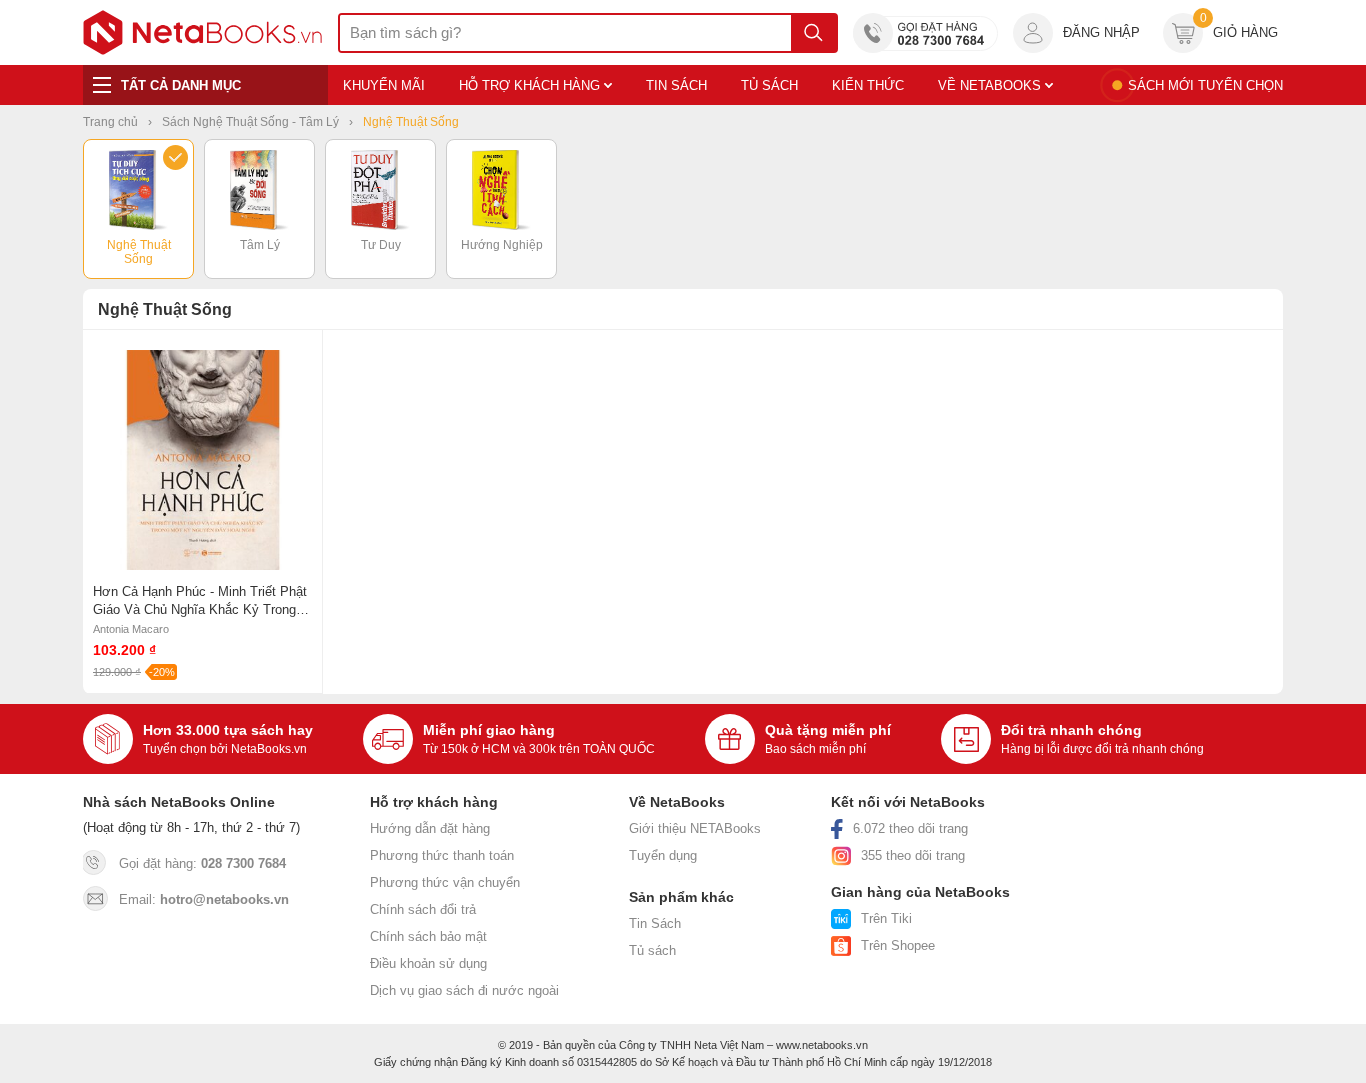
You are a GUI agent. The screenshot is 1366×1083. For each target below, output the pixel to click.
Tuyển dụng (663, 855)
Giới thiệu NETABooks (695, 828)
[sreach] (813, 33)
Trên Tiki (886, 918)
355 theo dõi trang (913, 855)
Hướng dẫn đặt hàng (430, 828)
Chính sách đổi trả (423, 909)
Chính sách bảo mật (428, 936)
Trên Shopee (898, 945)
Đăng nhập (1101, 32)
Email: (204, 899)
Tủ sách (652, 950)
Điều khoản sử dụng (428, 963)
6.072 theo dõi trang (910, 828)
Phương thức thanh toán (442, 855)
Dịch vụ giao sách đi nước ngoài (464, 990)
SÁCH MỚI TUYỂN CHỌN (1205, 85)
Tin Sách (655, 923)
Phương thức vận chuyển (445, 882)
